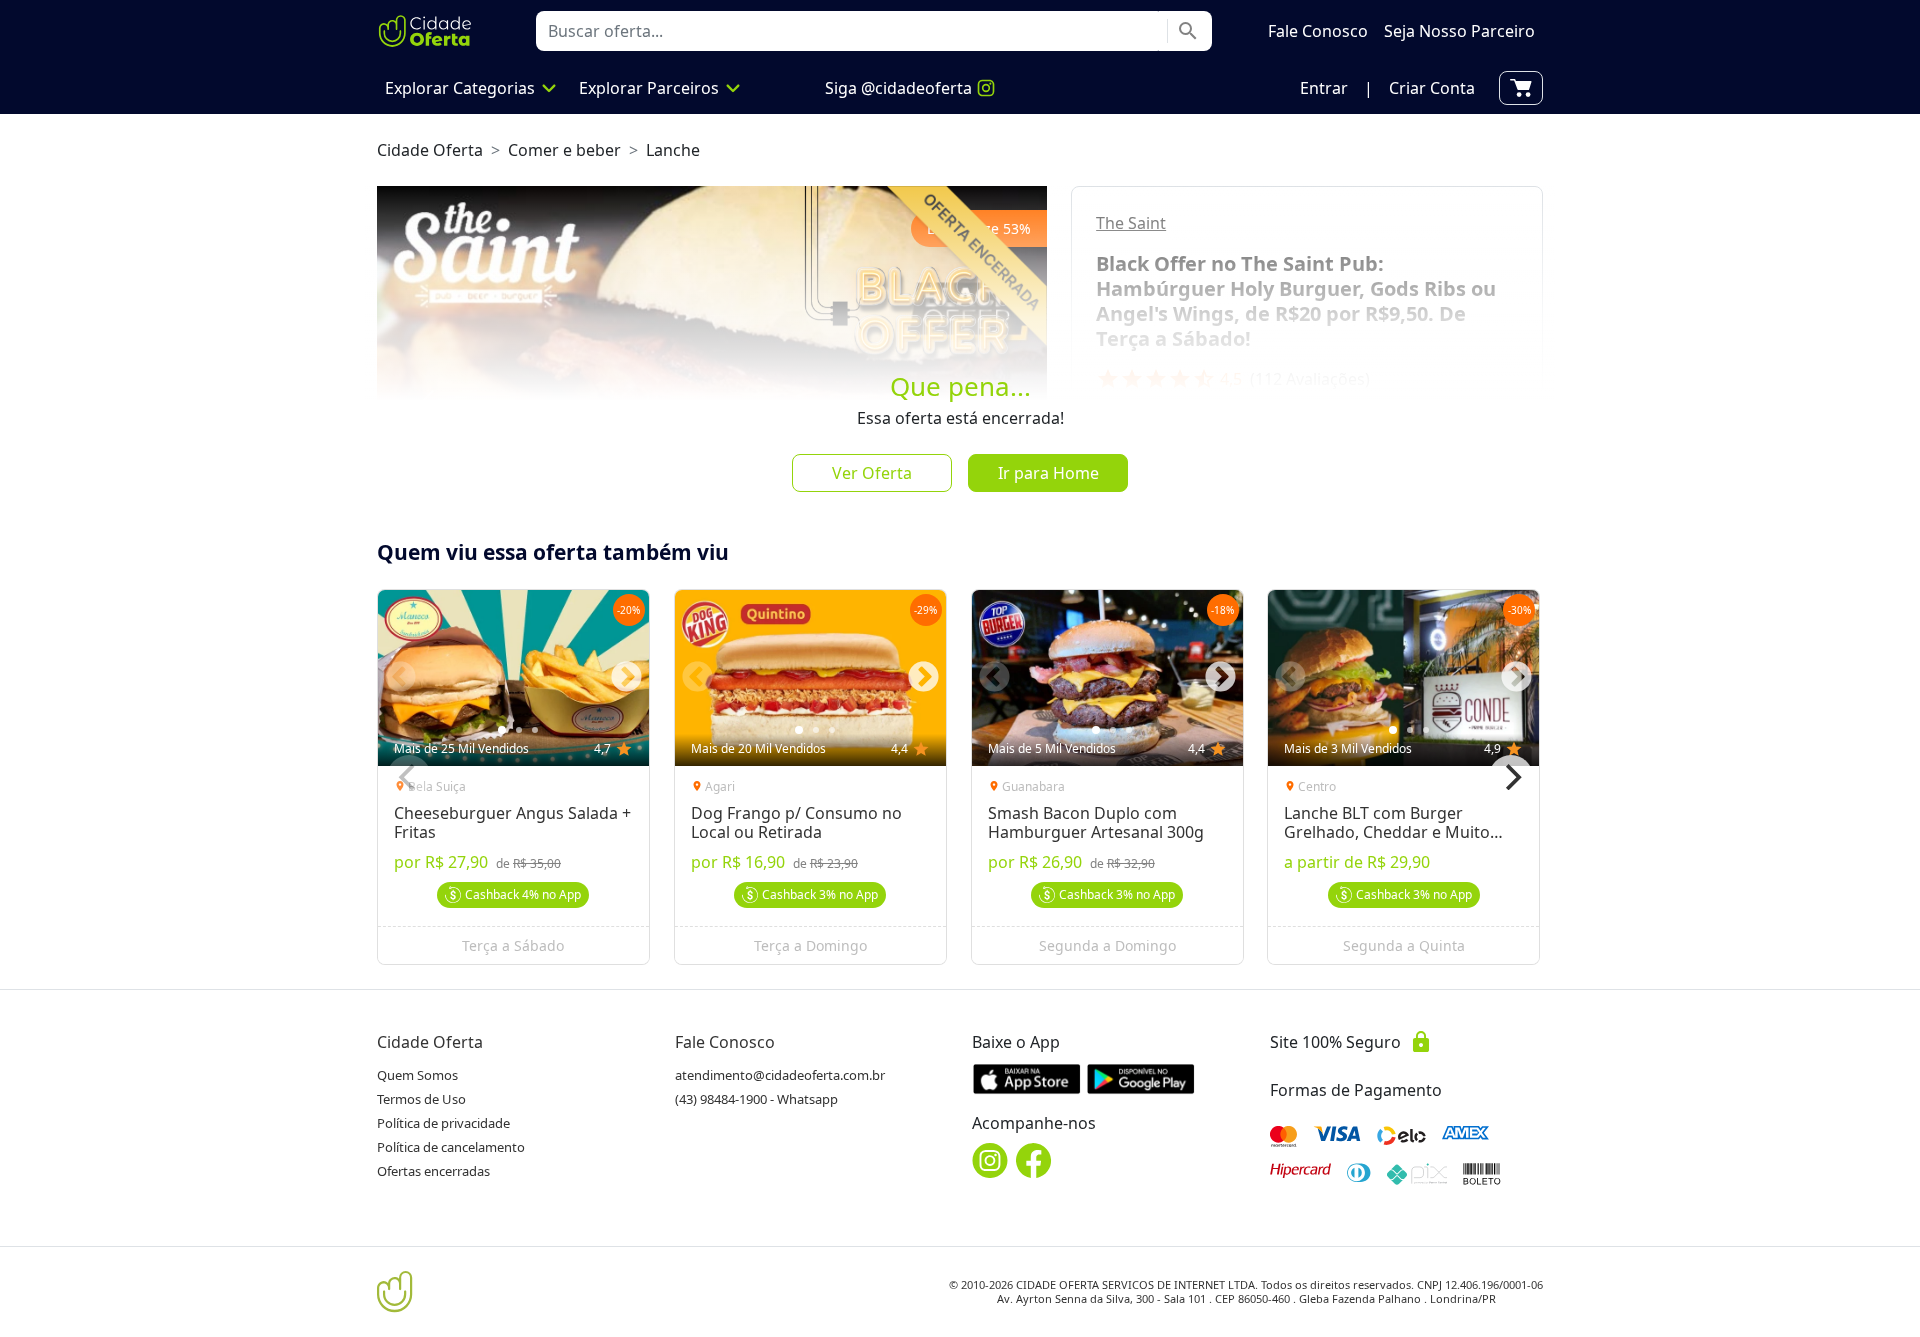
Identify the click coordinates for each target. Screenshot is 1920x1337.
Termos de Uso (421, 1099)
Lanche (673, 150)
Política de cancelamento (451, 1147)
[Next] (1511, 777)
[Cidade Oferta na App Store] (1027, 1078)
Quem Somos (417, 1075)
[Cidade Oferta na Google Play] (1141, 1078)
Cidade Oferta (430, 150)
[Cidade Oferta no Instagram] (990, 1160)
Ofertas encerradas (433, 1171)
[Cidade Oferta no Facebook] (1034, 1160)
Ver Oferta (872, 473)
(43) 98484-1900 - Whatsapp (756, 1099)
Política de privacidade (443, 1123)
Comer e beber (564, 150)
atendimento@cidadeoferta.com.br (780, 1075)
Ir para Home (1048, 473)
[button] (1324, 88)
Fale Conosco (725, 1042)
